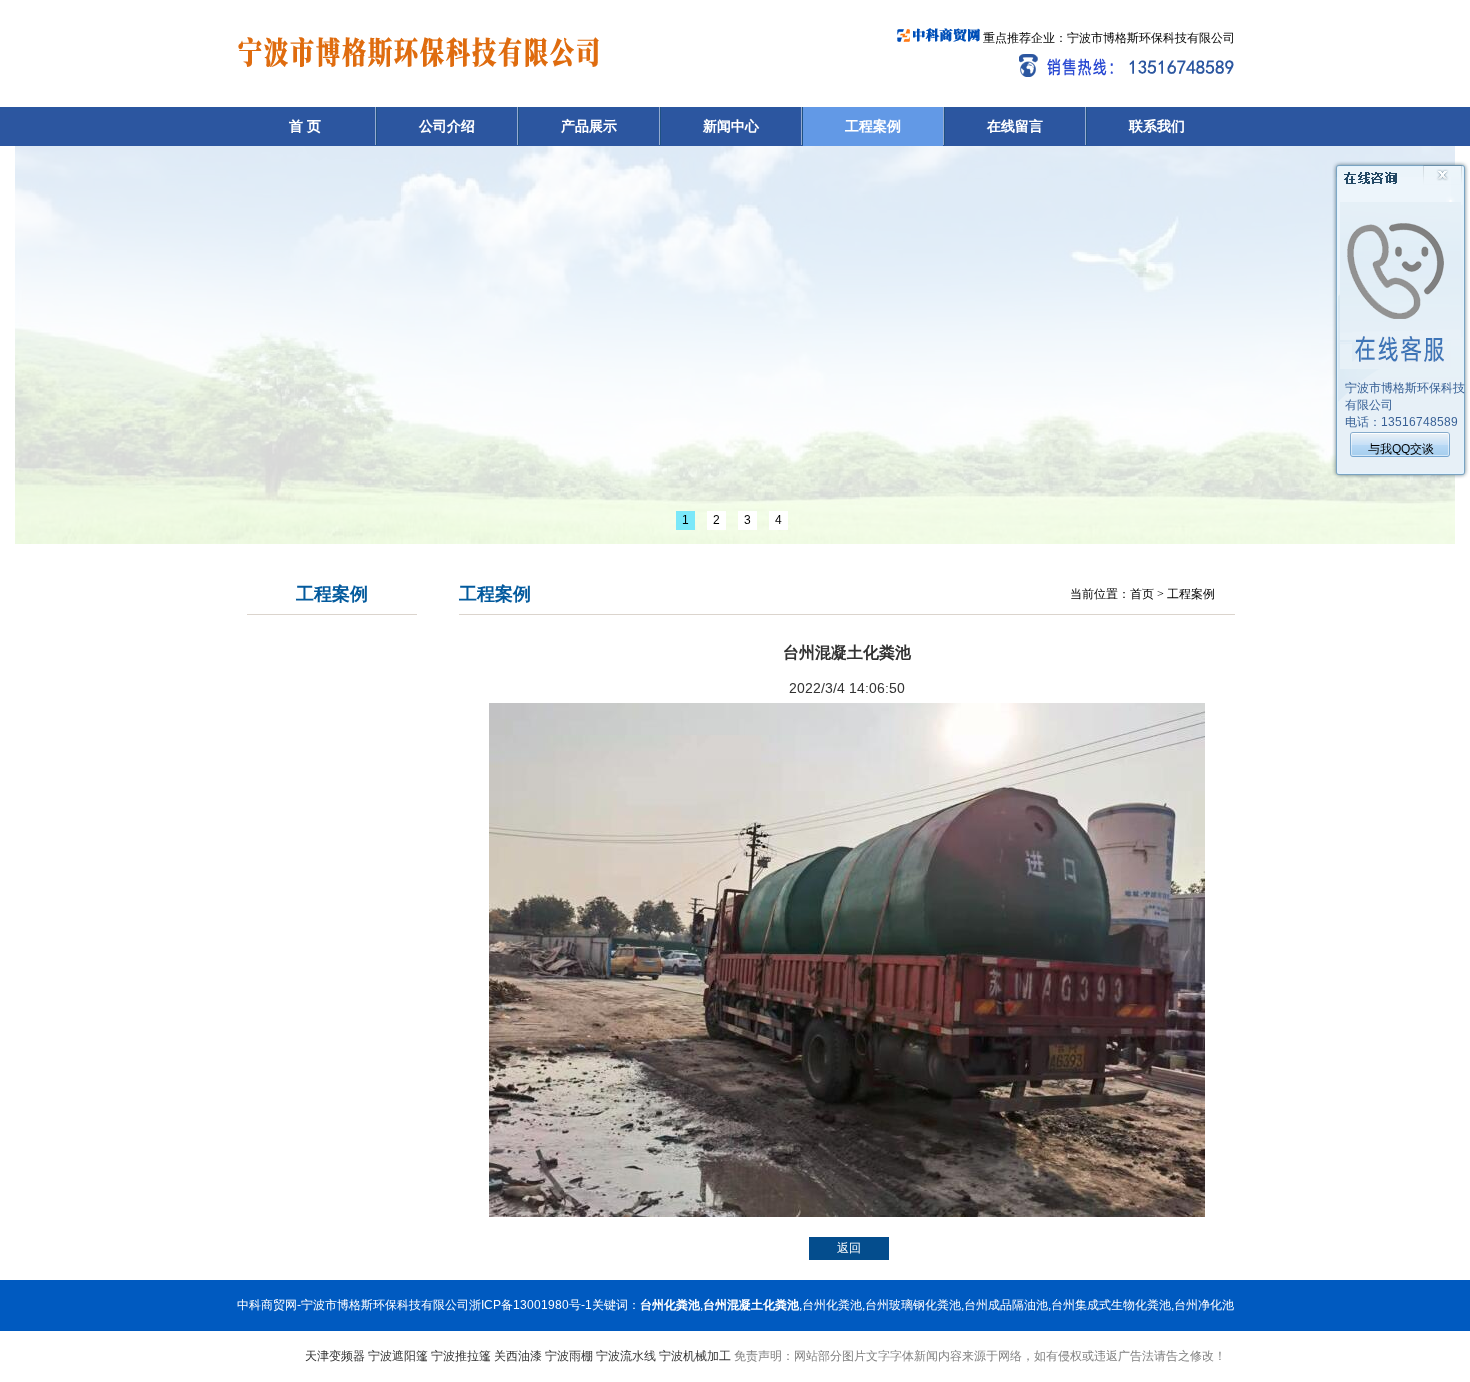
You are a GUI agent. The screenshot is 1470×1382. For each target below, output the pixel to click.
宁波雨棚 (569, 1356)
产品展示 (589, 126)
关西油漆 (518, 1356)
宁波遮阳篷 (398, 1356)
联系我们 (1157, 126)
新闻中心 (731, 126)
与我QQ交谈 (1401, 449)
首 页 (305, 126)
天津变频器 (335, 1356)
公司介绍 (447, 126)
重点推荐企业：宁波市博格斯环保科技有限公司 (1107, 38)
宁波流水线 (626, 1356)
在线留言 (1015, 126)
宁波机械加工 (695, 1356)
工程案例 (873, 126)
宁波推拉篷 (461, 1356)
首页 (1142, 594)
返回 (849, 1248)
